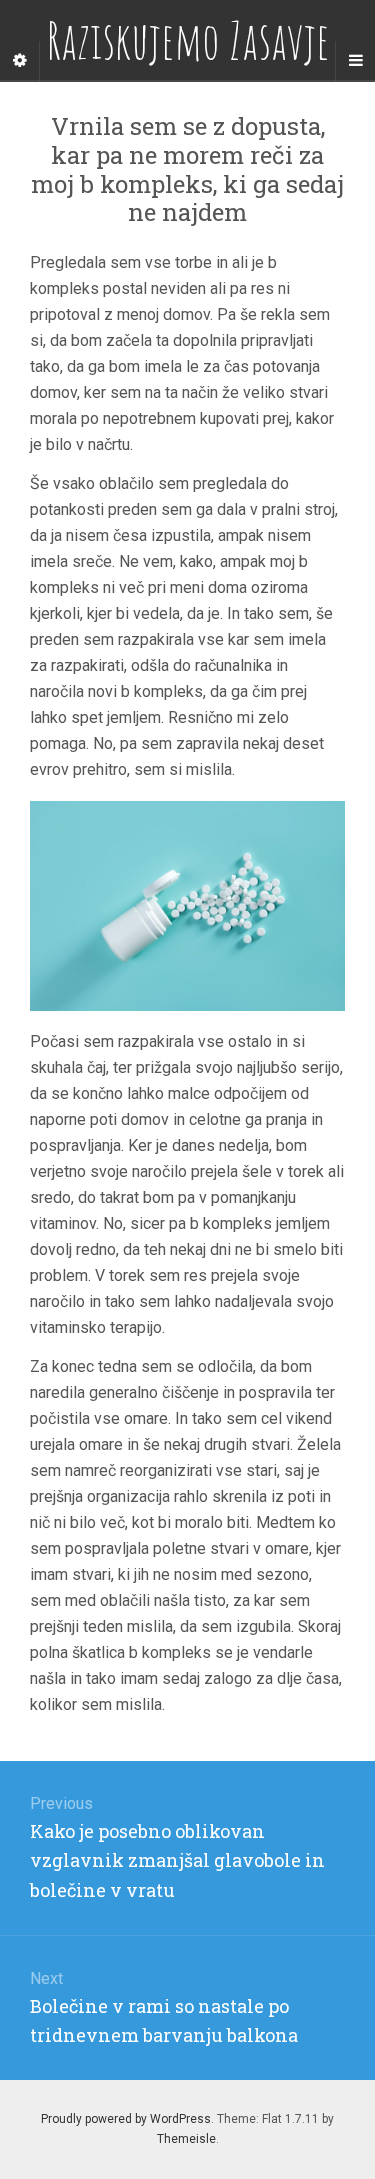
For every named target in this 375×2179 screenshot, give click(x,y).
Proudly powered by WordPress (126, 2119)
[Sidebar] (20, 61)
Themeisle (186, 2139)
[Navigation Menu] (355, 61)
